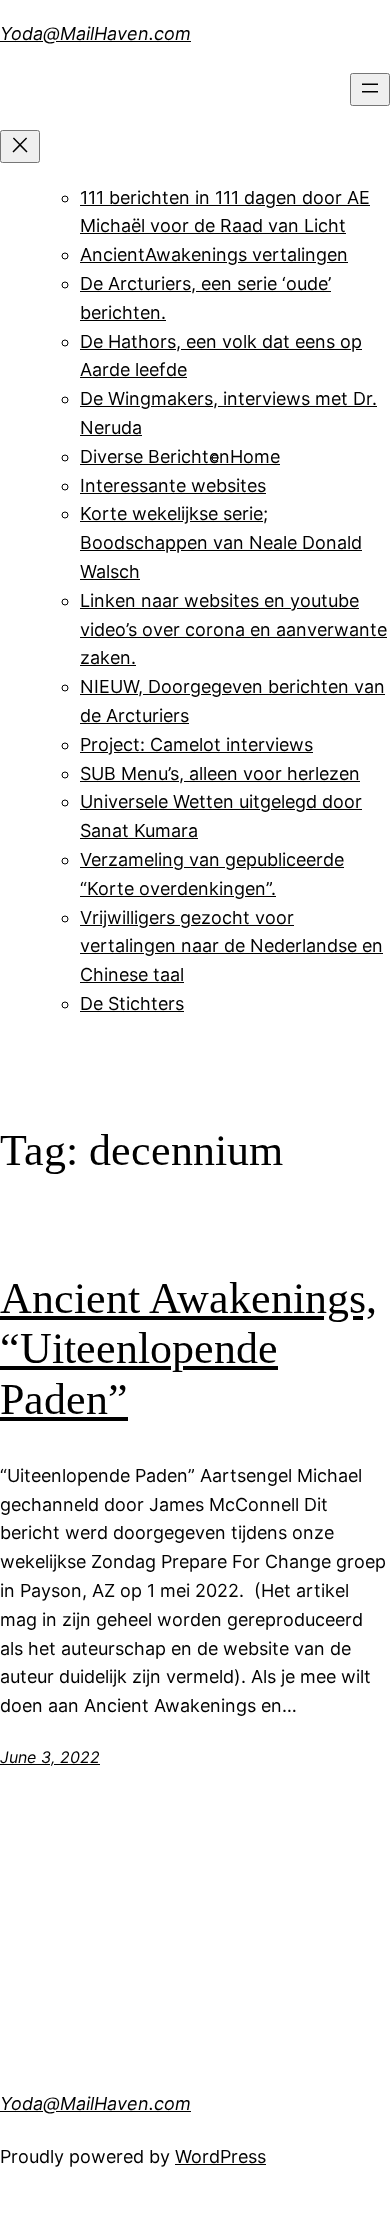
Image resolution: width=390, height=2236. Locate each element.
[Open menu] (370, 89)
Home (255, 456)
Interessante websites (173, 485)
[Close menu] (20, 146)
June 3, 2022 (50, 1757)
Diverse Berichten (155, 456)
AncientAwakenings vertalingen (214, 254)
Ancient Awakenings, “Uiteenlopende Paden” (188, 1349)
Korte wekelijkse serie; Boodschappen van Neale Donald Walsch (221, 542)
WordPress (220, 2156)
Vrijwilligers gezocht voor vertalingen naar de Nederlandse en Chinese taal (231, 946)
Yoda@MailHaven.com (95, 33)
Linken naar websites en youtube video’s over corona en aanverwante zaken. (233, 629)
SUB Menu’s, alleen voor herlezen (220, 773)
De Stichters (132, 1003)
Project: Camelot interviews (196, 744)
